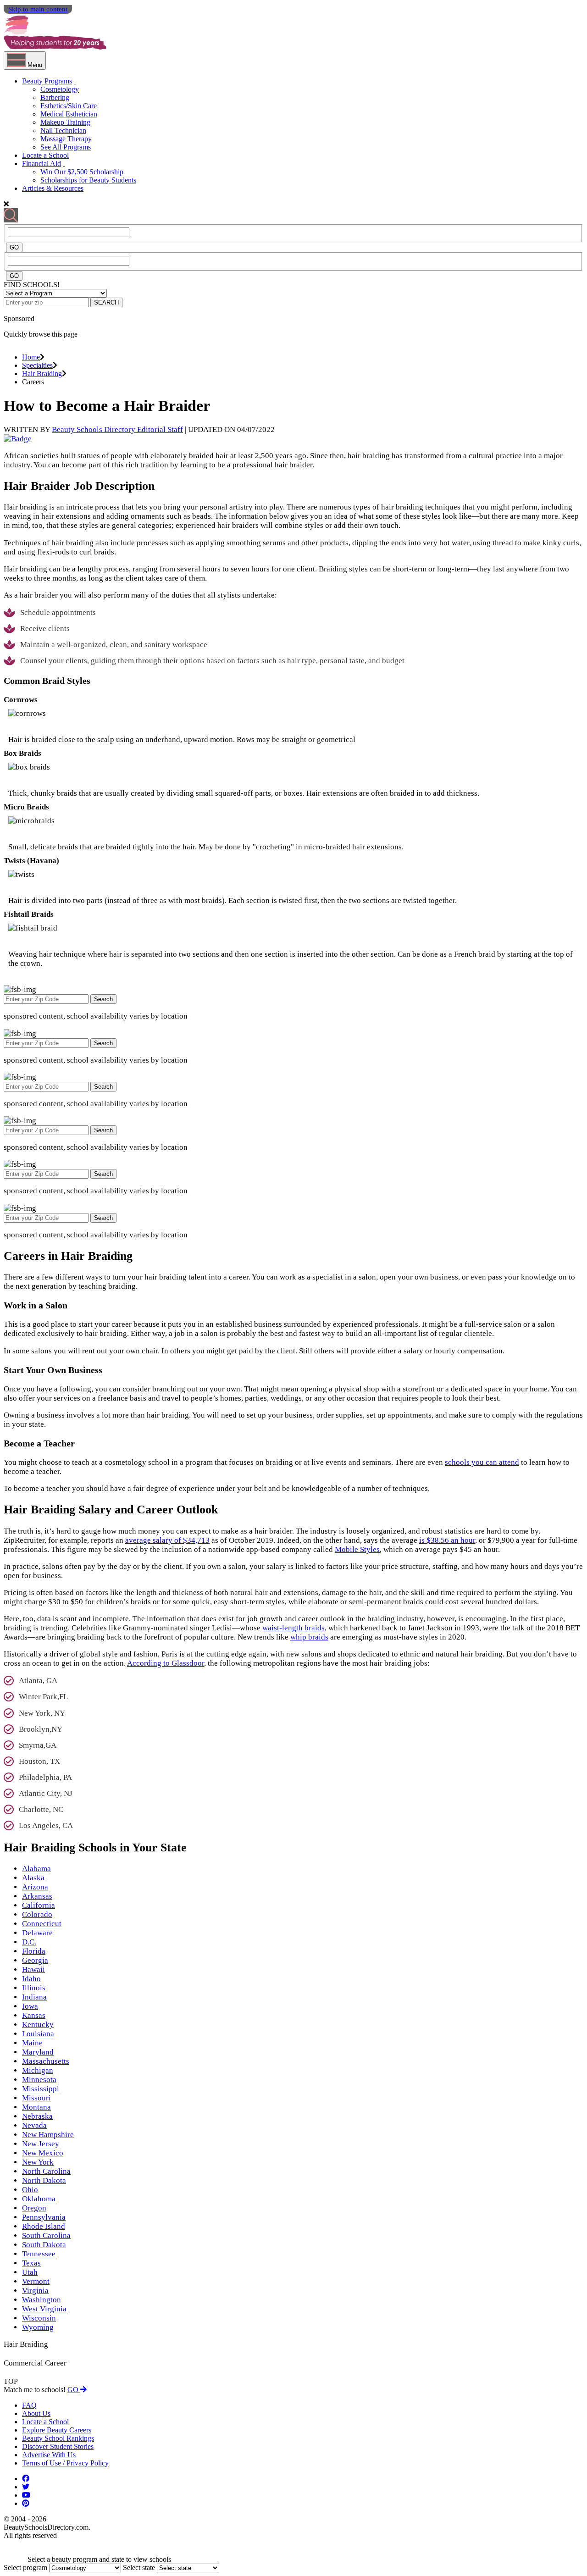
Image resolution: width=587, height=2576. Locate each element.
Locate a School (45, 155)
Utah (30, 2272)
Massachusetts (46, 2061)
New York (38, 2162)
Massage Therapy (66, 139)
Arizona (35, 1887)
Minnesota (39, 2080)
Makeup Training (65, 122)
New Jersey (41, 2144)
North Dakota (44, 2180)
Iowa (30, 2006)
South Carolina (46, 2235)
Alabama (36, 1869)
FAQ (29, 2405)
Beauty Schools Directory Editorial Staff (117, 429)
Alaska (33, 1878)
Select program (25, 2568)
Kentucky (38, 2025)
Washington (42, 2300)
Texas (31, 2263)
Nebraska (37, 2116)
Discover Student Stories (58, 2446)
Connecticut (42, 1924)
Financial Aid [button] (42, 163)
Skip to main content (38, 9)
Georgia (35, 1960)
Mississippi (41, 2089)
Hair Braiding (42, 374)
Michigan (38, 2070)
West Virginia (44, 2309)
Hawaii (33, 1969)
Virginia (35, 2291)
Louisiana (38, 2034)
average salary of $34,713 (167, 1540)
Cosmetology (60, 89)
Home (31, 357)
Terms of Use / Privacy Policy (65, 2463)
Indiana (34, 1997)
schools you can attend (482, 1462)
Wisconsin (39, 2318)
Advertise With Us (49, 2455)
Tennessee (39, 2254)
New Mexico (43, 2153)
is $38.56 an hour (447, 1540)
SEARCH (106, 302)
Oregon (34, 2208)
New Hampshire (48, 2135)
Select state (139, 2568)
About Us (36, 2413)
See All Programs (66, 147)
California (39, 1905)
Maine (32, 2043)
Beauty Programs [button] (47, 81)
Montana (36, 2107)
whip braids (309, 1637)
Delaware (37, 1933)
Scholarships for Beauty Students (88, 180)
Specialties (37, 365)
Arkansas (37, 1896)
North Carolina (46, 2171)
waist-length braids (293, 1628)
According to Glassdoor (166, 1663)
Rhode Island (44, 2226)
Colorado (37, 1914)
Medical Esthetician (69, 114)
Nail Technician (63, 130)
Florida (34, 1951)
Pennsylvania (44, 2217)
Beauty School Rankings (58, 2438)
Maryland (38, 2052)
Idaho (31, 1979)
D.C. (29, 1942)
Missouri (36, 2098)
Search (103, 999)
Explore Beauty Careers (57, 2430)
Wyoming (38, 2327)
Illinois (34, 1988)
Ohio (30, 2190)
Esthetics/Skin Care (69, 106)
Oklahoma (39, 2199)
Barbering (55, 97)
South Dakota (44, 2245)
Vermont (36, 2281)
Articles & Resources (53, 188)
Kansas (34, 2015)
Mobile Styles (357, 1549)
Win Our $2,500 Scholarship (82, 172)
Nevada (34, 2125)
